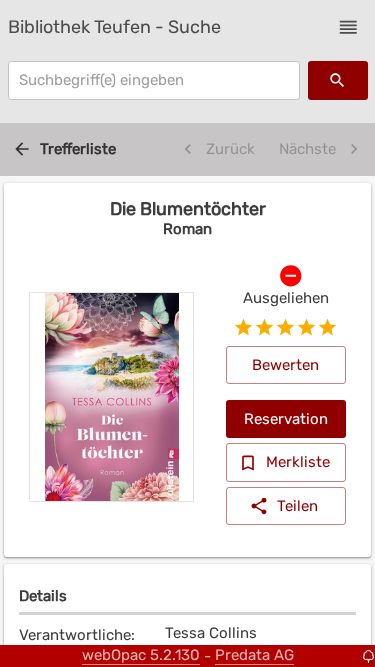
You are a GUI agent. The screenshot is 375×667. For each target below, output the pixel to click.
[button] (348, 27)
